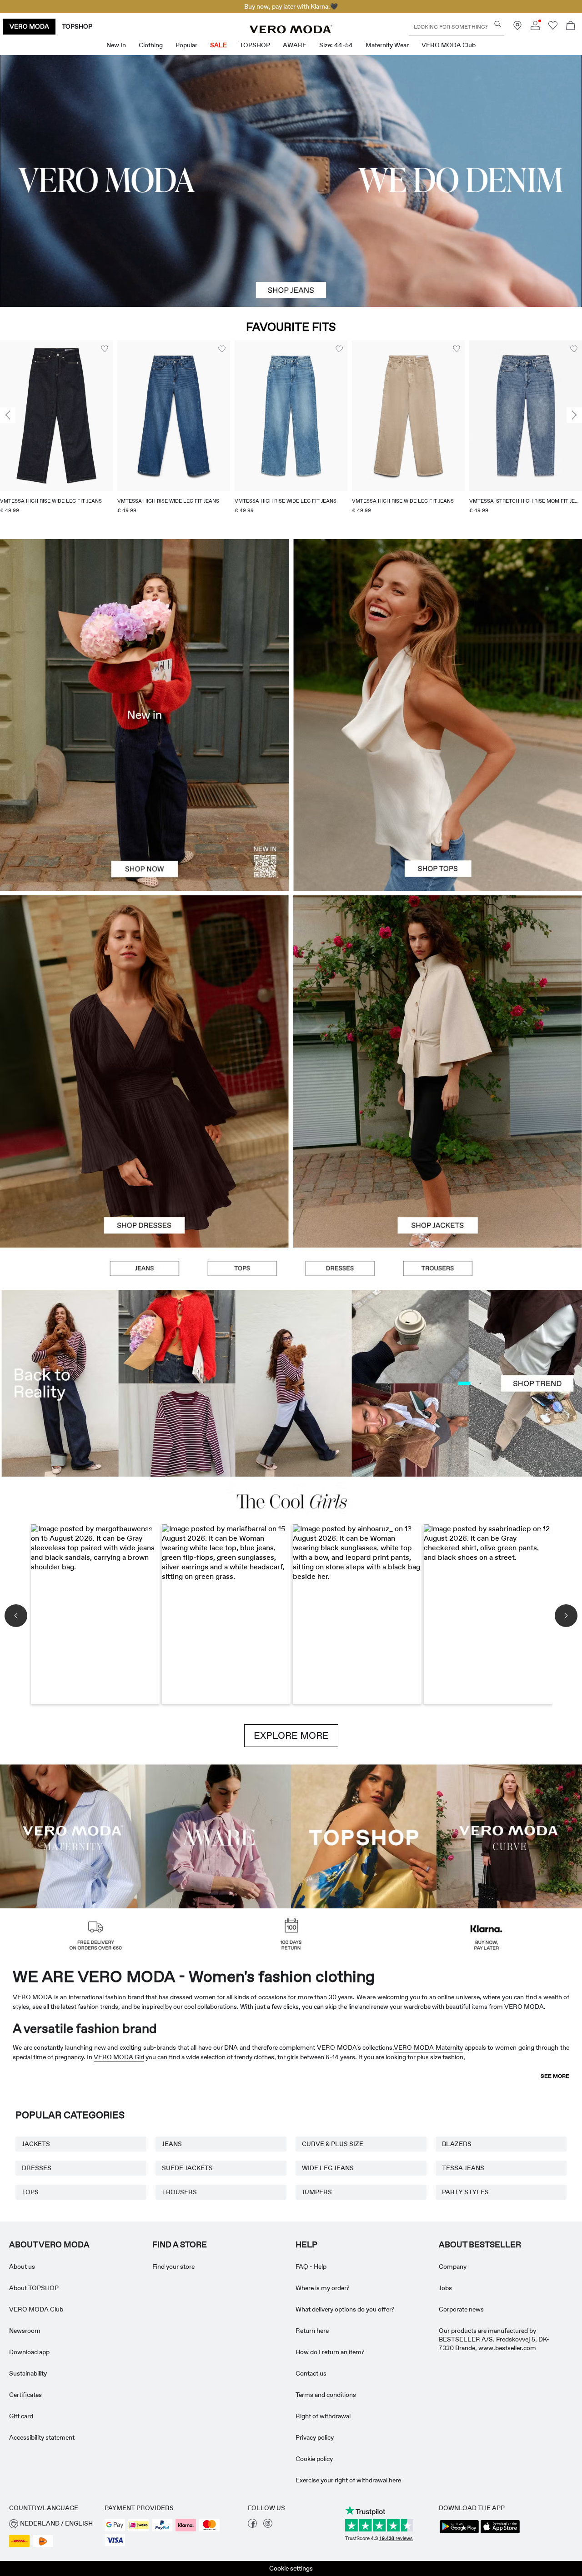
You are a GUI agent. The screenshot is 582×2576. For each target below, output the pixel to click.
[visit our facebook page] (252, 2526)
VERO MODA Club (36, 2309)
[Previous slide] (8, 415)
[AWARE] (218, 1835)
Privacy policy (315, 2437)
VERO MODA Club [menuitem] (449, 45)
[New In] (144, 715)
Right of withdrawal (323, 2416)
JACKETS (36, 2144)
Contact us (311, 2373)
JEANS (172, 2144)
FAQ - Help (311, 2266)
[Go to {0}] (291, 181)
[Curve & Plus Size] (509, 1835)
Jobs (445, 2288)
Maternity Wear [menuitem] (387, 45)
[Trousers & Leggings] (438, 1269)
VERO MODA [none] (29, 26)
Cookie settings (291, 2568)
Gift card (21, 2416)
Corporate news (461, 2309)
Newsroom (25, 2331)
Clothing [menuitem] (151, 45)
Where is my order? (323, 2288)
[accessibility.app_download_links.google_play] (459, 2532)
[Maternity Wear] (73, 1835)
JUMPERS (317, 2192)
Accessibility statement (42, 2437)
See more (555, 2076)
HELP (306, 2245)
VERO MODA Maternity (428, 2047)
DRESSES (37, 2168)
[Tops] (438, 803)
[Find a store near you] (517, 28)
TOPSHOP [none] (77, 26)
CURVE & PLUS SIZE (333, 2144)
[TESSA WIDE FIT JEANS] (291, 1383)
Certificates (25, 2395)
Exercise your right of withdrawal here (348, 2480)
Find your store (173, 2266)
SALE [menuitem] (218, 45)
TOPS (30, 2192)
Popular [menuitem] (186, 45)
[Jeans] (144, 1269)
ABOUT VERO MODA (49, 2245)
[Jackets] (438, 1160)
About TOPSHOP (34, 2288)
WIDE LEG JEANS (328, 2168)
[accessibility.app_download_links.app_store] (500, 2532)
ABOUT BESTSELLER (480, 2245)
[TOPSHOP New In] (364, 1835)
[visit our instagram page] (268, 2526)
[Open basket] (571, 27)
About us (22, 2266)
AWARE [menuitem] (295, 45)
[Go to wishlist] (553, 28)
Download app (29, 2352)
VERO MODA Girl (119, 2057)
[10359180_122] (438, 983)
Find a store (180, 2245)
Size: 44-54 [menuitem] (336, 45)
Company (453, 2266)
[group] (56, 433)
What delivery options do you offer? (345, 2309)
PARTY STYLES (465, 2192)
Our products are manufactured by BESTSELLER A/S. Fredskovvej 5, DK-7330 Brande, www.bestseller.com (494, 2339)
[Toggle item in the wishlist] (105, 349)
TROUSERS (179, 2192)
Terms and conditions (326, 2395)
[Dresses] (144, 1160)
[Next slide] (574, 415)
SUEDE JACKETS (187, 2168)
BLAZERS (457, 2144)
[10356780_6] (438, 627)
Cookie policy (314, 2459)
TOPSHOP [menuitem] (255, 45)
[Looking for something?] (498, 24)
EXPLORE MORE (291, 1736)
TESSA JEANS (463, 2168)
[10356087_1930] (144, 983)
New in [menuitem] (116, 45)
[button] (56, 416)
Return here (312, 2331)
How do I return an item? (330, 2352)
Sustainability (28, 2373)
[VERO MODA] (291, 31)
